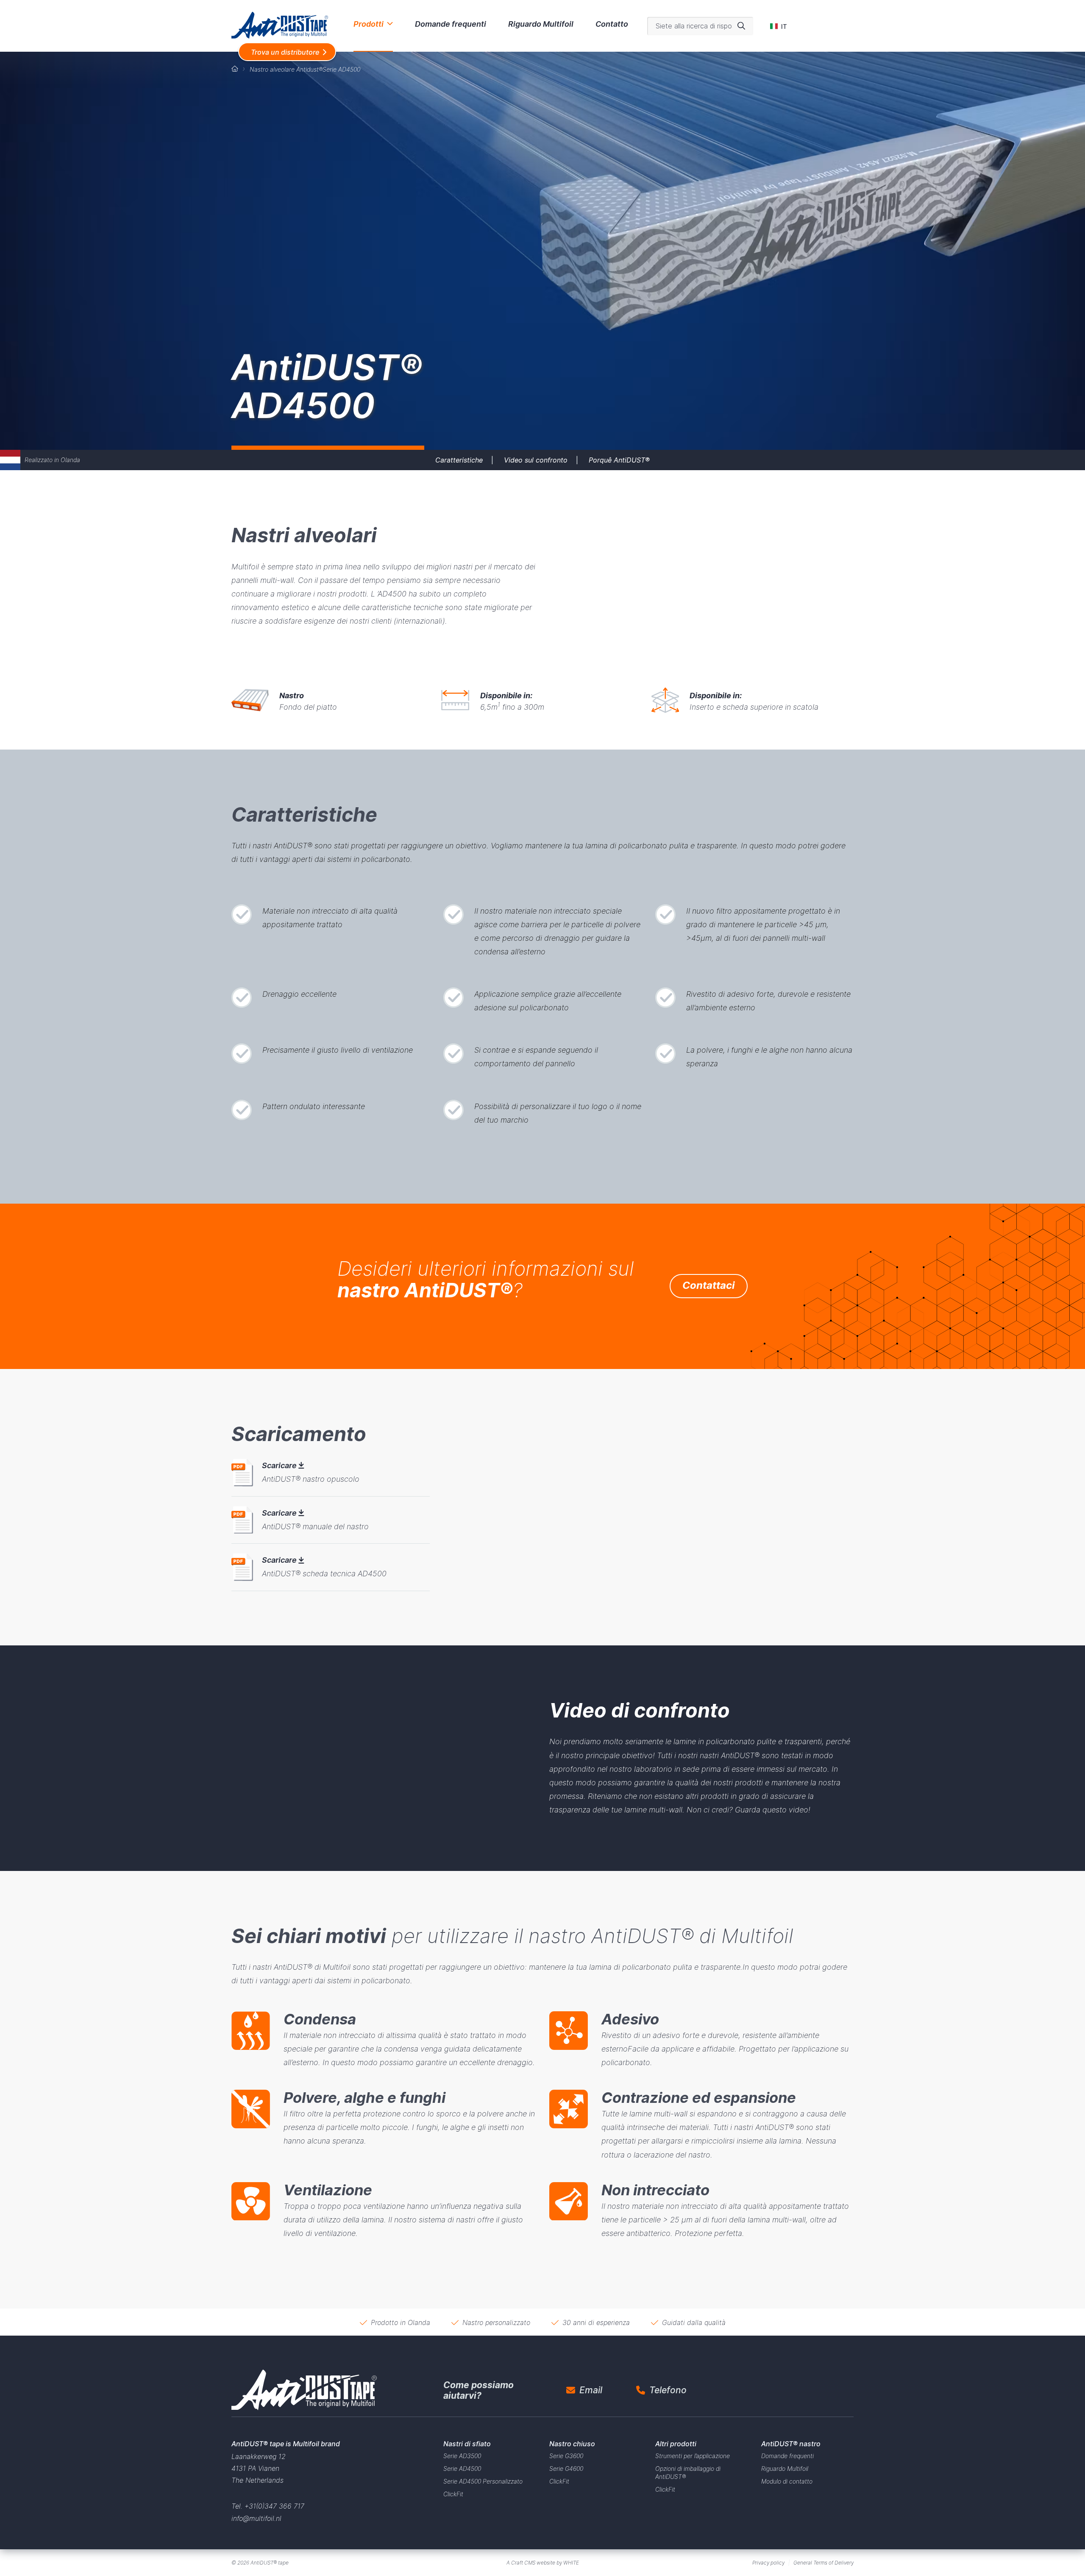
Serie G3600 (566, 2456)
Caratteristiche (459, 460)
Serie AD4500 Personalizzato (483, 2481)
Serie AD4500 (462, 2469)
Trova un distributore (285, 52)
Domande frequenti (451, 24)
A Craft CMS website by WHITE (543, 2563)
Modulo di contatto (787, 2481)
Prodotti (369, 24)
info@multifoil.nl (256, 2518)
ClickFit (453, 2494)
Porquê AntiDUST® (619, 460)
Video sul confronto (536, 460)
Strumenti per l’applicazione (693, 2456)
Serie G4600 (566, 2469)
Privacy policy (768, 2563)
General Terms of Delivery (823, 2563)
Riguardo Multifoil (541, 24)
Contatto (612, 24)
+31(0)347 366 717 (274, 2506)
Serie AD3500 (462, 2456)
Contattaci (709, 1285)
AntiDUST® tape (270, 2563)
